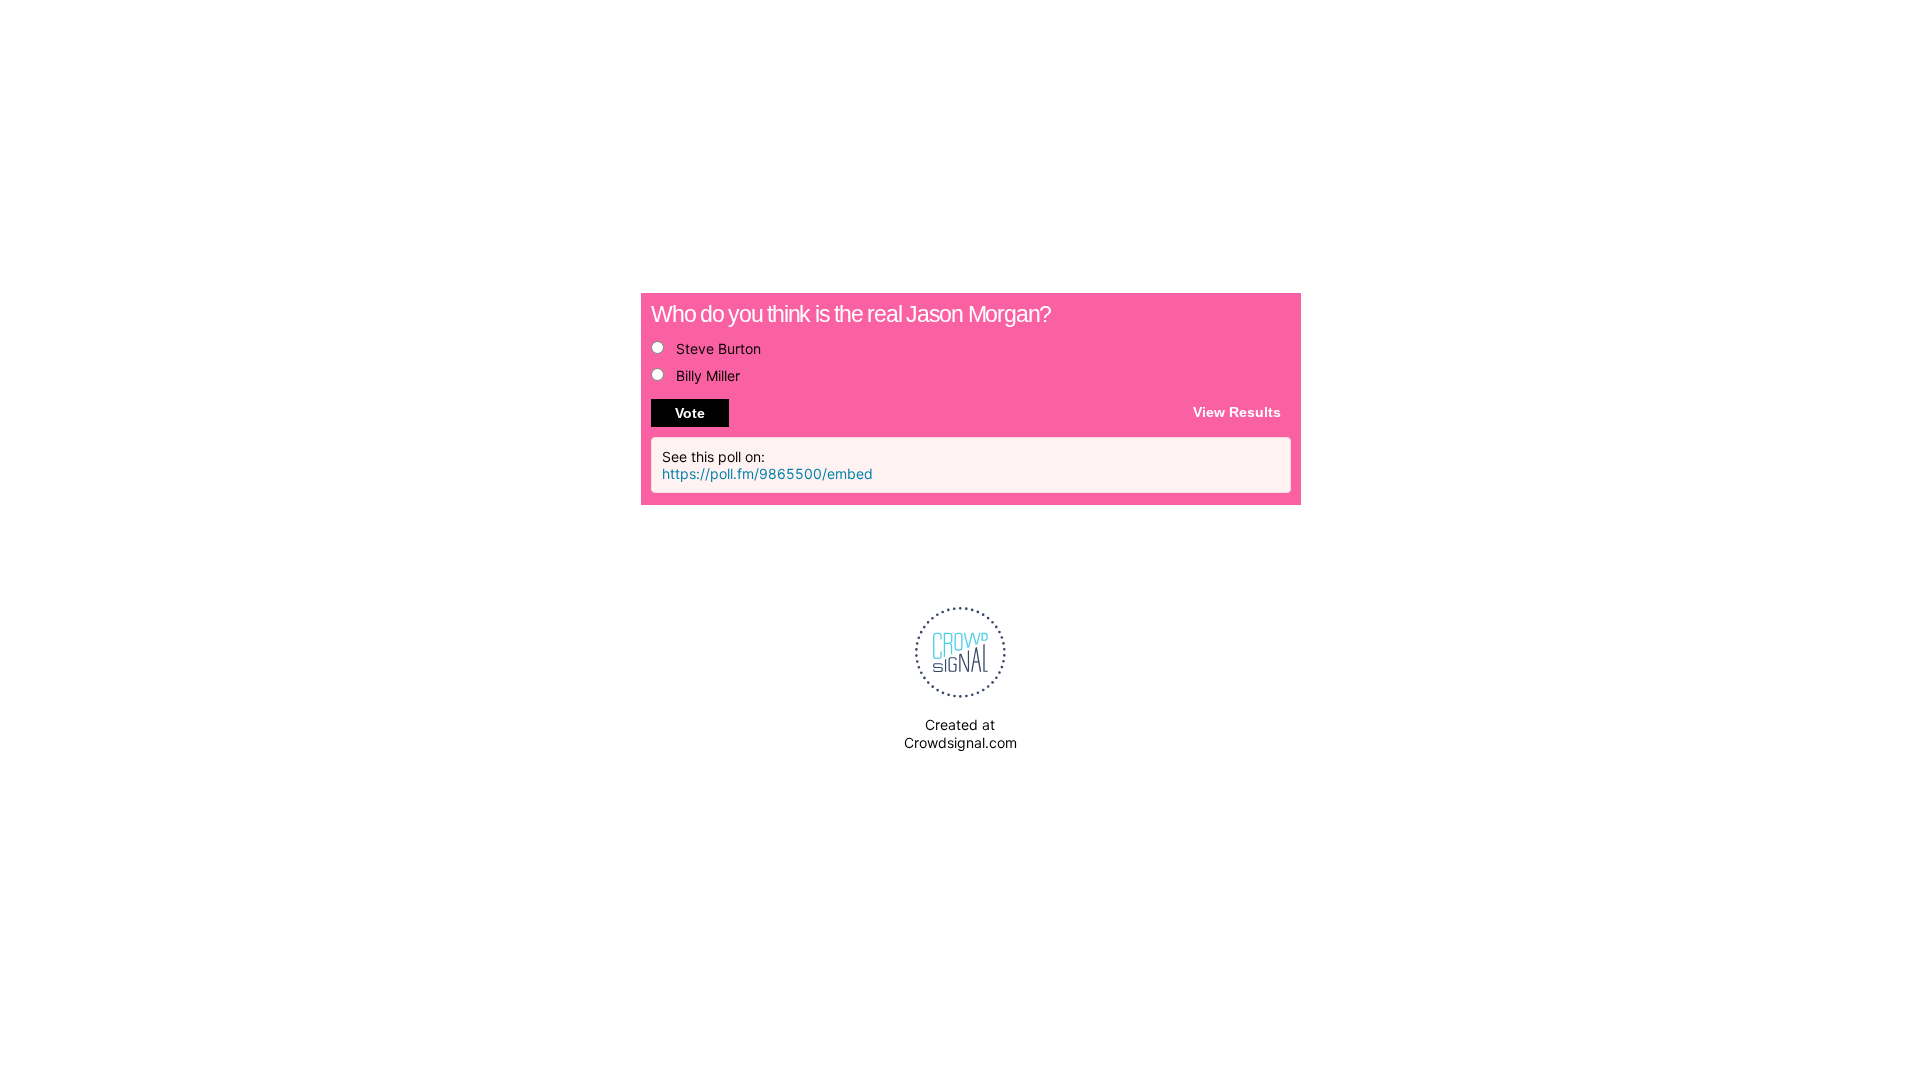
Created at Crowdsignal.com (960, 733)
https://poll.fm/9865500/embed (767, 473)
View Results (1237, 411)
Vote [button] (690, 413)
